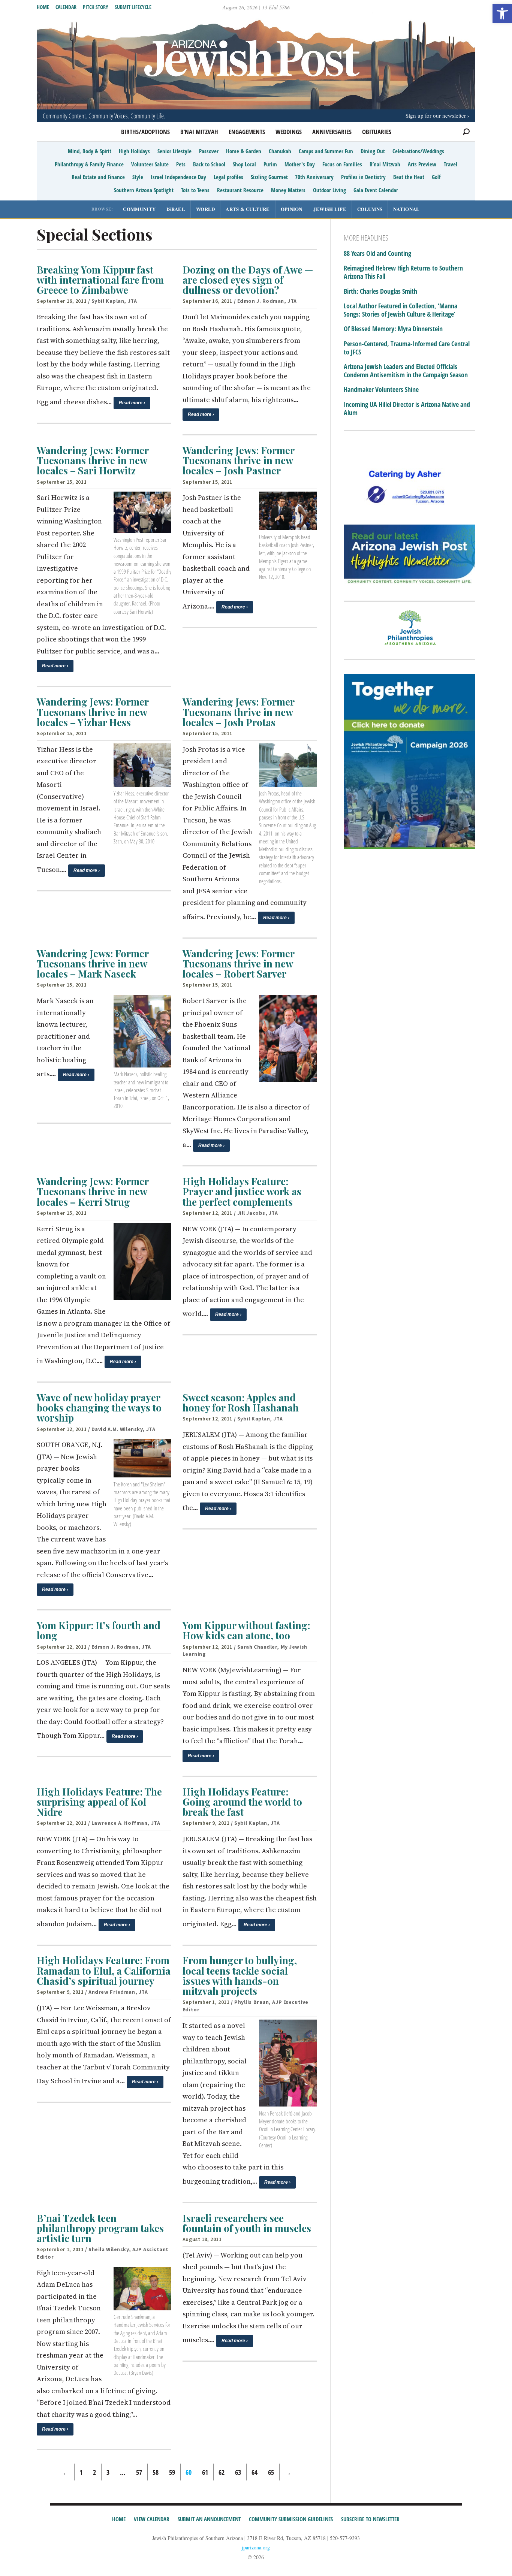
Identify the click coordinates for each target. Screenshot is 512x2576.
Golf (436, 177)
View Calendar (152, 2519)
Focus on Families (342, 164)
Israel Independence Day (178, 177)
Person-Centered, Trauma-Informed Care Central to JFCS (407, 348)
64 (255, 2472)
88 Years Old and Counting (377, 254)
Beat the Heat (409, 177)
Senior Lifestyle (174, 151)
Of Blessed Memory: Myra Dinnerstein (393, 329)
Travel (451, 164)
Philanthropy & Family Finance (89, 164)
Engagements (247, 132)
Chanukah (280, 151)
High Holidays (134, 151)
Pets (181, 164)
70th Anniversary (314, 177)
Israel (176, 209)
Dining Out (373, 151)
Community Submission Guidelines (291, 2519)
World (206, 209)
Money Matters (288, 190)
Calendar (66, 7)
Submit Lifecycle (133, 7)
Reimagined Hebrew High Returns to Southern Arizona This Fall (403, 272)
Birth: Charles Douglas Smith (380, 292)
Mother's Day (300, 164)
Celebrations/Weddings (418, 151)
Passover (209, 151)
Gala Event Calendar (376, 190)
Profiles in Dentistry (363, 177)
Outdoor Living (329, 190)
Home (43, 7)
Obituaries (377, 132)
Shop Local (244, 164)
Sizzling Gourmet (269, 177)
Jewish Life (330, 209)
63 (238, 2472)
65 (271, 2472)
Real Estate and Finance (98, 177)
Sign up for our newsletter (436, 115)
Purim (270, 164)
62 (222, 2472)
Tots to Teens (195, 190)
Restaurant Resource (240, 190)
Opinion (292, 209)
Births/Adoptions (145, 132)
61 (205, 2472)
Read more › (132, 403)
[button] (502, 13)
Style (138, 177)
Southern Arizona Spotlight (144, 190)
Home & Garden (244, 151)
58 (156, 2472)
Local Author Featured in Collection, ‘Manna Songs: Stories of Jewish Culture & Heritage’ (400, 310)
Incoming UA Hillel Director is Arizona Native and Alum (407, 409)
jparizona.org (256, 2547)
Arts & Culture (248, 209)
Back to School (209, 164)
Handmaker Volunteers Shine (381, 390)
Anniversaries (332, 132)
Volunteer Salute (150, 164)
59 (172, 2472)
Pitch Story (96, 7)
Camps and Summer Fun (326, 151)
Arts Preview (422, 164)
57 (139, 2472)
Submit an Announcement (209, 2519)
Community (139, 209)
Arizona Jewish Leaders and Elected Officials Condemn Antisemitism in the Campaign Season (406, 371)
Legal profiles (228, 177)
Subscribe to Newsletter (370, 2519)
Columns (370, 209)
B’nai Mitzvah (199, 132)
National (406, 209)
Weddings (289, 132)
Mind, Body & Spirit (90, 151)
